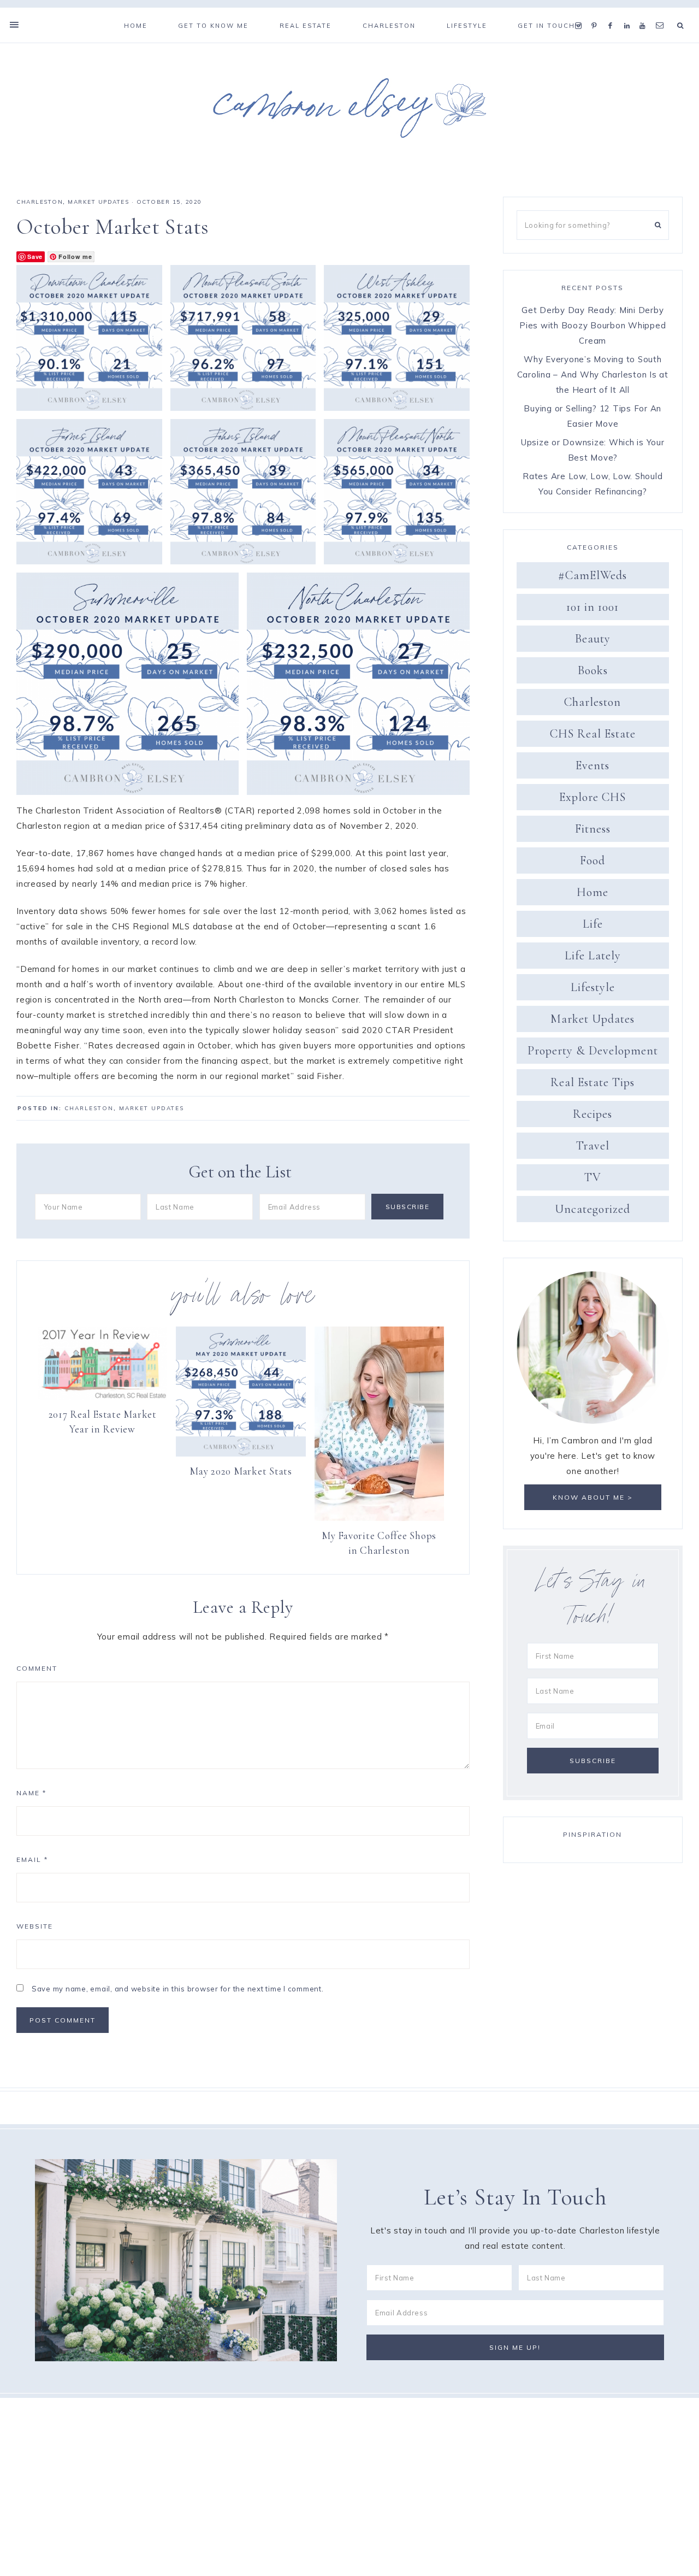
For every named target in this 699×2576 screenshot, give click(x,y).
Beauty (593, 639)
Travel (593, 1146)
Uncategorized (593, 1209)
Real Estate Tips (593, 1082)
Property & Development (593, 1051)
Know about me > (593, 1497)
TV (593, 1177)
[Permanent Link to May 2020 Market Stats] (241, 1454)
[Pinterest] (597, 12)
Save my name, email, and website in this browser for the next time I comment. (178, 1989)
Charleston (40, 202)
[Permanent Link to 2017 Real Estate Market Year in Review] (102, 1397)
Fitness (593, 829)
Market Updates (98, 202)
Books (593, 670)
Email (32, 1859)
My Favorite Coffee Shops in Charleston (379, 1543)
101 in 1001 (593, 607)
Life (593, 924)
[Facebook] (613, 12)
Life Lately (593, 956)
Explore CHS (593, 797)
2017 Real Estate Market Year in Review (103, 1422)
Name (31, 1793)
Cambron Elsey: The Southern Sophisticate (349, 108)
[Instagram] (581, 12)
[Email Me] (662, 12)
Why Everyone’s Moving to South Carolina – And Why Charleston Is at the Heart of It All (593, 375)
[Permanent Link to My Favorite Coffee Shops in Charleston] (379, 1518)
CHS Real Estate (593, 734)
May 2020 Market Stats (241, 1471)
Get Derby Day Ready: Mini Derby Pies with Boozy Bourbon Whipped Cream (593, 325)
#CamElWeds (593, 575)
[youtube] (645, 12)
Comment (37, 1668)
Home (593, 892)
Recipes (593, 1114)
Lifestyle (593, 987)
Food (593, 860)
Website (35, 1926)
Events (593, 765)
